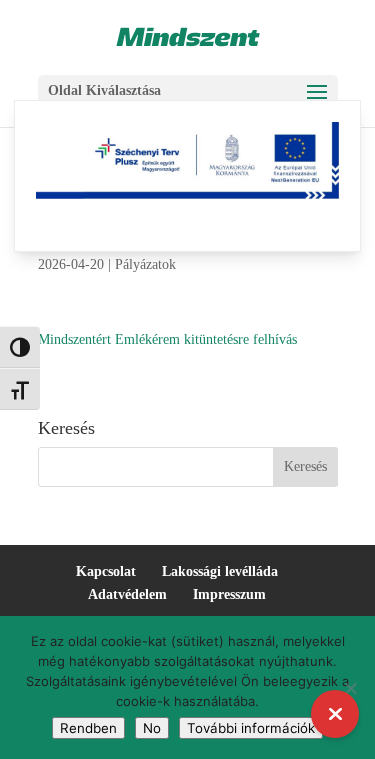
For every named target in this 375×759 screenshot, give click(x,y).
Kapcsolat (106, 571)
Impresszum (229, 594)
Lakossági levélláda (220, 571)
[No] (350, 688)
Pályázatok (145, 264)
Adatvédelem (127, 594)
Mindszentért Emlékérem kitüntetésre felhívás (167, 339)
